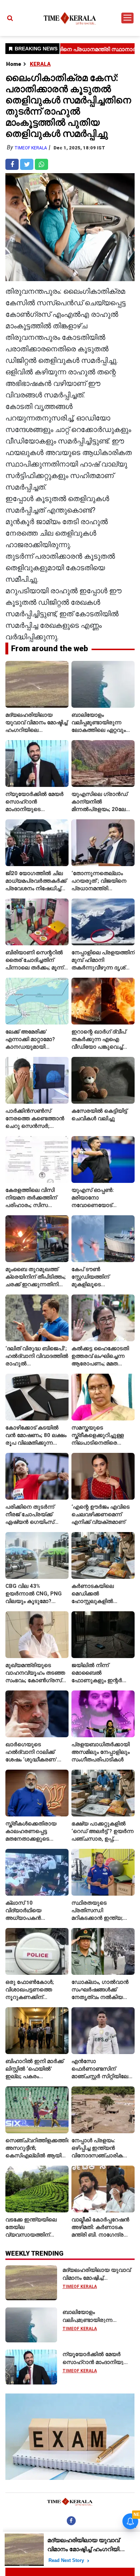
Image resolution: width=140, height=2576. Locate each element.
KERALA (40, 64)
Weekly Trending (34, 2253)
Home (14, 64)
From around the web (50, 648)
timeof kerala (31, 148)
